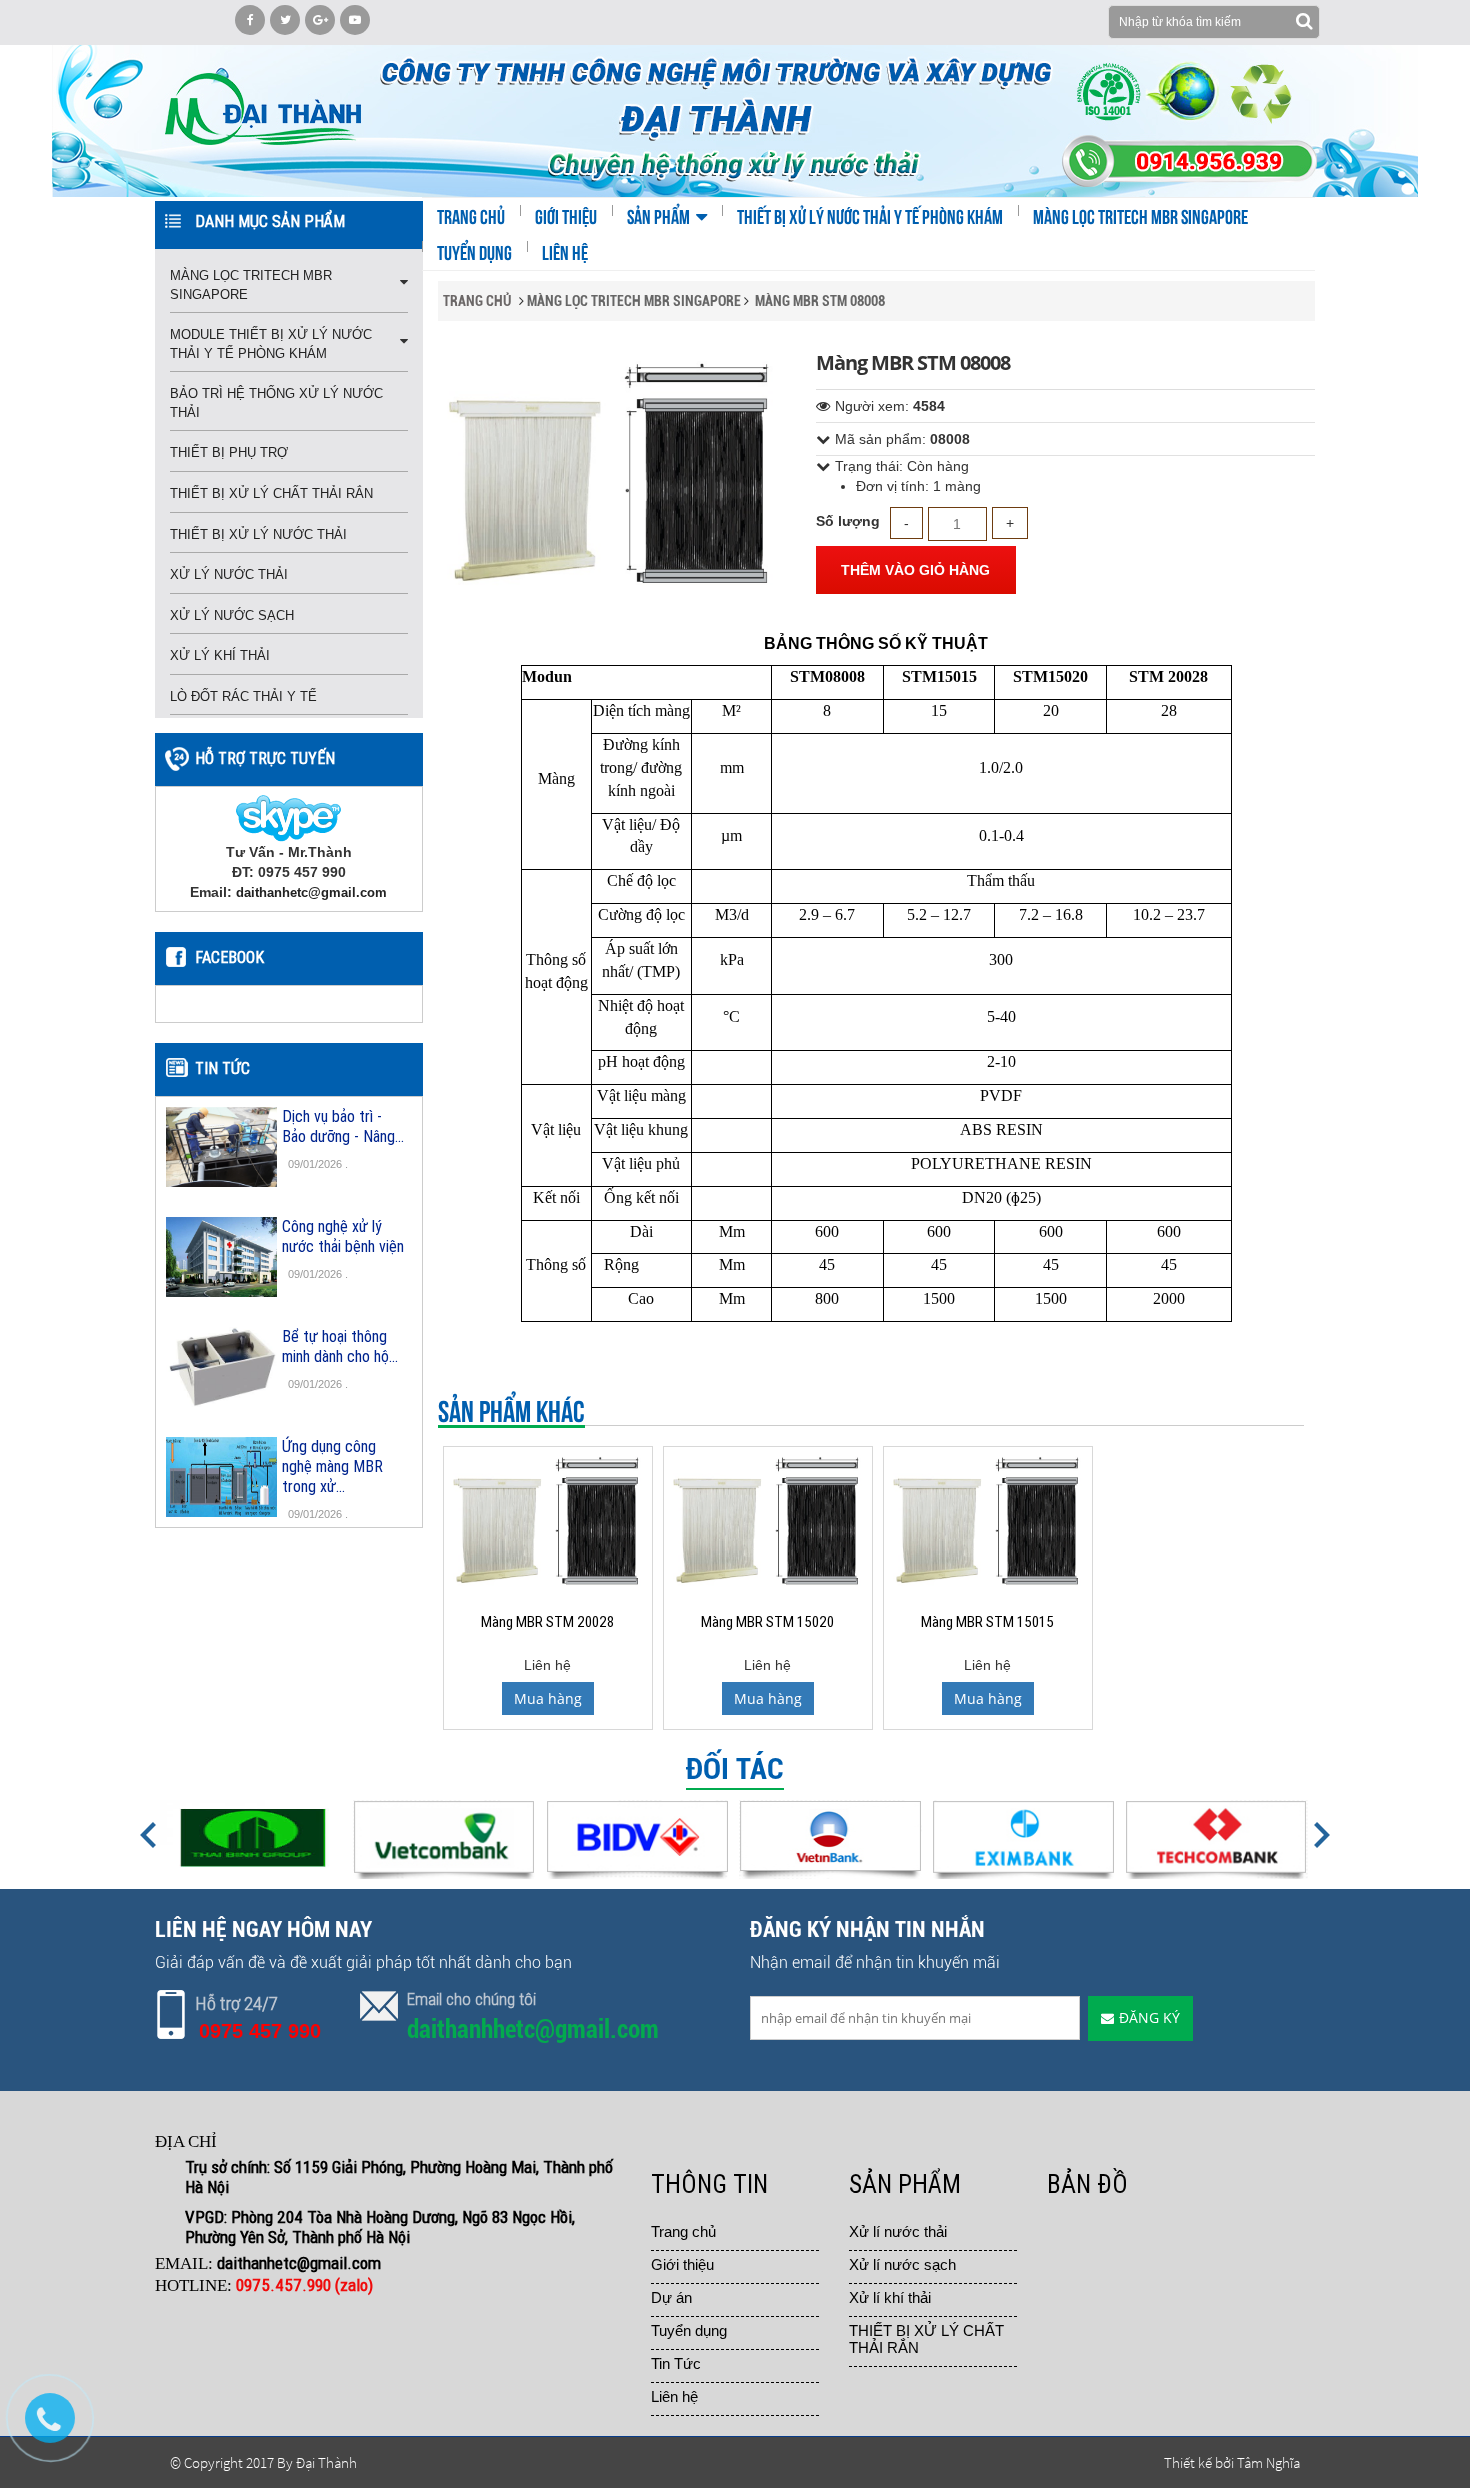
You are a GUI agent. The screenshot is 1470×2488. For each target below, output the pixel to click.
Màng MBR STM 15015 (987, 1621)
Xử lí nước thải (898, 2231)
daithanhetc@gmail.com (311, 892)
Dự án (671, 2297)
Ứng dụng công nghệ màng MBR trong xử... (332, 1466)
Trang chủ (683, 2231)
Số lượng (848, 521)
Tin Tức (676, 2363)
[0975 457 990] (60, 2428)
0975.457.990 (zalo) (306, 2285)
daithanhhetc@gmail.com (533, 2029)
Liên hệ (674, 2396)
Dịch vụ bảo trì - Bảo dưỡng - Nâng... (343, 1126)
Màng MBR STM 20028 (547, 1621)
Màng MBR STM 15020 (767, 1621)
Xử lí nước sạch (902, 2264)
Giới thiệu (682, 2264)
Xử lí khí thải (890, 2297)
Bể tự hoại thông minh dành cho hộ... (340, 1346)
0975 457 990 (260, 2031)
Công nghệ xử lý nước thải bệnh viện (343, 1236)
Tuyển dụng (689, 2330)
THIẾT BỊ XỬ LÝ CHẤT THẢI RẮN (926, 2339)
